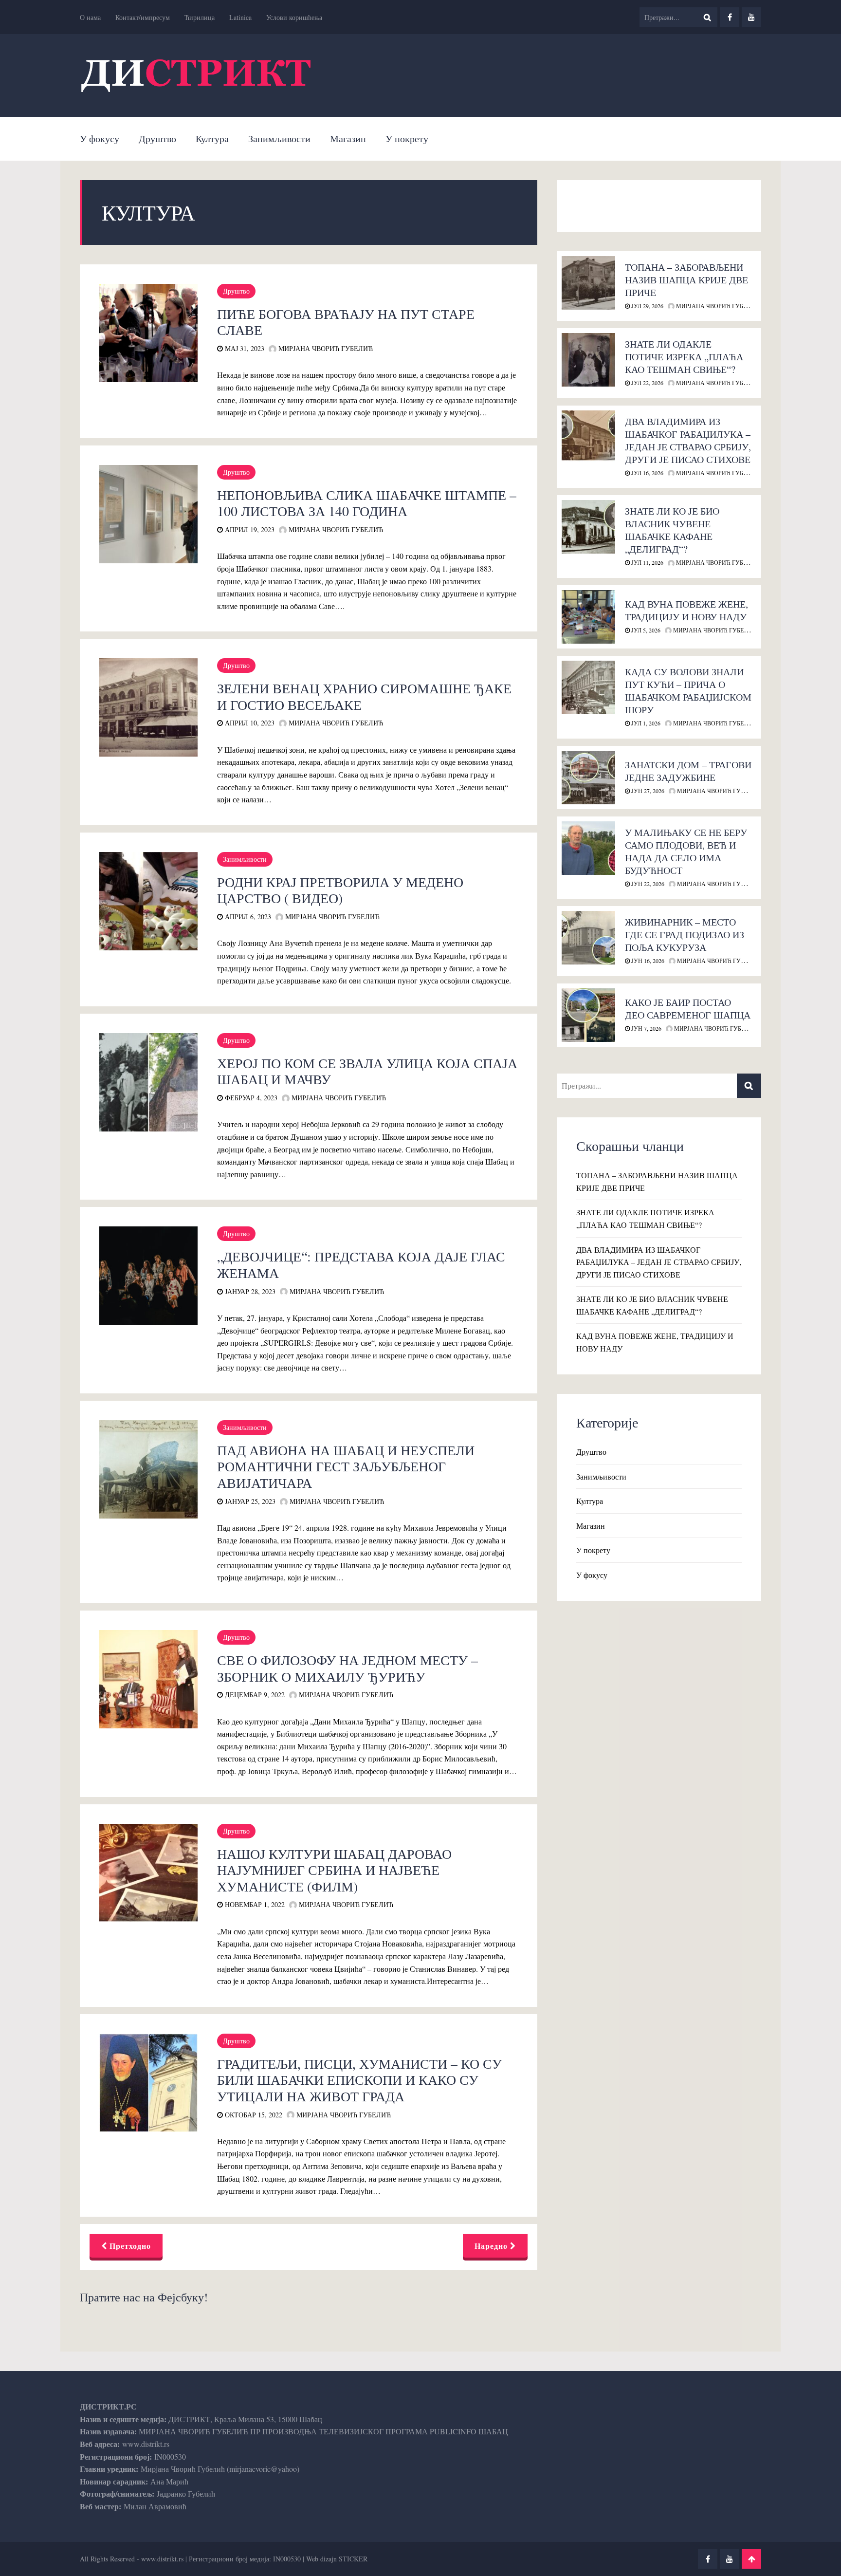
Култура (212, 139)
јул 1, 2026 (645, 723)
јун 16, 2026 (647, 961)
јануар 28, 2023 (249, 1291)
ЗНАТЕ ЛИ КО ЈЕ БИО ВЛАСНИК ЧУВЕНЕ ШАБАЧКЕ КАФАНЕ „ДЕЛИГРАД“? (672, 530)
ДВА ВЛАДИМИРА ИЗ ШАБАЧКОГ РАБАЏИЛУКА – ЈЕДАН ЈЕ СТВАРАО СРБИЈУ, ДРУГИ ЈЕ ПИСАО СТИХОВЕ (688, 440)
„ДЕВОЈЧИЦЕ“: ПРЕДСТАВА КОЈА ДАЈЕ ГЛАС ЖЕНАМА (361, 1264)
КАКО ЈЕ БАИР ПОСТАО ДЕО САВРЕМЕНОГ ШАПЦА (688, 1009)
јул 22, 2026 (647, 383)
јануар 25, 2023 (249, 1501)
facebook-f (730, 17)
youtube (751, 17)
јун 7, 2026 (646, 1028)
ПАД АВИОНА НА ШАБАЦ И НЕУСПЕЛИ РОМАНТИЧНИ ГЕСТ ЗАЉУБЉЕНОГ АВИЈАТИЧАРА (346, 1466)
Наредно (492, 2246)
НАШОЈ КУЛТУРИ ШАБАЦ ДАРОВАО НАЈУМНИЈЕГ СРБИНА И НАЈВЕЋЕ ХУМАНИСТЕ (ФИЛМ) (334, 1870)
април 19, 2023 (249, 529)
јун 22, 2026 (647, 884)
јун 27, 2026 (647, 791)
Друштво (157, 139)
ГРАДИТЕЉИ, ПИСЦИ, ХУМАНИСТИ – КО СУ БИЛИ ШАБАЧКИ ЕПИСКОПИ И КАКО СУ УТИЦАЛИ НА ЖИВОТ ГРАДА (359, 2080)
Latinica (240, 17)
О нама (90, 17)
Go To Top (751, 2559)
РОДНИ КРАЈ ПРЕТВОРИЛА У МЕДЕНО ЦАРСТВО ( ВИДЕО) (340, 890)
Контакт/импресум (143, 17)
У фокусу (100, 139)
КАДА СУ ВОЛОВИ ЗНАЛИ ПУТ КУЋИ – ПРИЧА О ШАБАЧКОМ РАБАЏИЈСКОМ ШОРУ (688, 691)
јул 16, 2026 (647, 473)
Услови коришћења (294, 17)
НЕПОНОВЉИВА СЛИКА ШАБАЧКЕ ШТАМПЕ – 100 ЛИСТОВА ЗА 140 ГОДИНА (367, 503)
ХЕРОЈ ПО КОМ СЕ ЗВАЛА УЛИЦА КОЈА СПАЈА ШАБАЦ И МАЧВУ (367, 1071)
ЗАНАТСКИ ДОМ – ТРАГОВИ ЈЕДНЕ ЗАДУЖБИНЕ (688, 771)
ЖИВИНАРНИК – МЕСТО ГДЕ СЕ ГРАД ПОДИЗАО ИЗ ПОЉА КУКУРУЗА (685, 935)
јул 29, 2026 (647, 306)
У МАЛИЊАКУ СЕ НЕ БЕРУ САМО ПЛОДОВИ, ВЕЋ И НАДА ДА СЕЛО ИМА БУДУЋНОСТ (686, 851)
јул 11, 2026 (647, 562)
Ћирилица (200, 17)
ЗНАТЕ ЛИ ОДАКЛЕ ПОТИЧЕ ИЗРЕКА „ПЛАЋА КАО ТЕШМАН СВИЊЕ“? (684, 357)
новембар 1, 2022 (254, 1904)
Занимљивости (279, 139)
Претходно (129, 2246)
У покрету (407, 139)
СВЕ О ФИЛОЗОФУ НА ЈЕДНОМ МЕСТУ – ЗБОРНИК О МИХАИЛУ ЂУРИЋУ (347, 1668)
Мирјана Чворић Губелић (325, 348)
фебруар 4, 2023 (250, 1098)
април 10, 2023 (249, 723)
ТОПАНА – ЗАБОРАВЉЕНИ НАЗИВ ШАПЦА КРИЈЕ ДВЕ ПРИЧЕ (686, 280)
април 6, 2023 (247, 917)
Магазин (348, 139)
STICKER (353, 2559)
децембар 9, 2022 (254, 1695)
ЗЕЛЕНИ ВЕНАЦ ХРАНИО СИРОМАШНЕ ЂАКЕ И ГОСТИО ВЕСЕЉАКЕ (364, 696)
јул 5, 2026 (645, 630)
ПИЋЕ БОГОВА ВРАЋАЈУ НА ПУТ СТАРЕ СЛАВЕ (346, 322)
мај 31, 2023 (244, 348)
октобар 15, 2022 (253, 2115)
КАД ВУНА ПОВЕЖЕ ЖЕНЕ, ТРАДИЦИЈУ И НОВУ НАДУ (686, 610)
